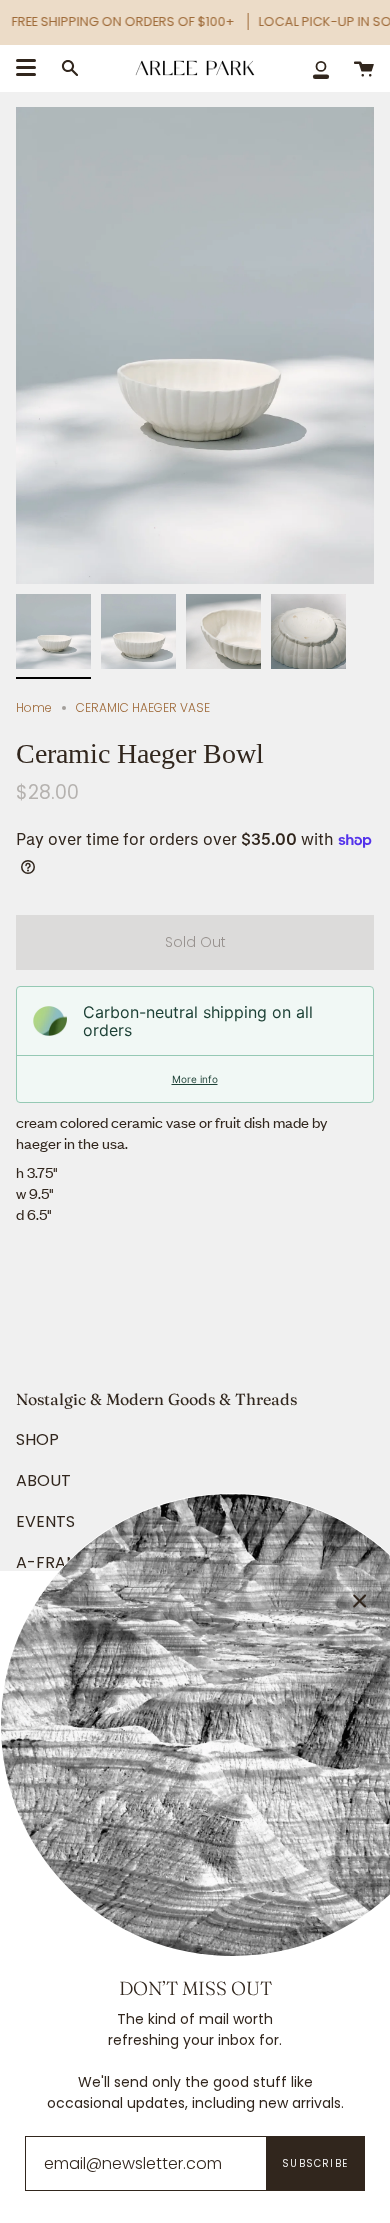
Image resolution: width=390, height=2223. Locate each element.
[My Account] (321, 68)
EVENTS (45, 1521)
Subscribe (315, 2163)
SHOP (37, 1439)
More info (195, 1079)
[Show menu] (26, 68)
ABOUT (43, 1480)
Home (34, 707)
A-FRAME (52, 1562)
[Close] (360, 1601)
